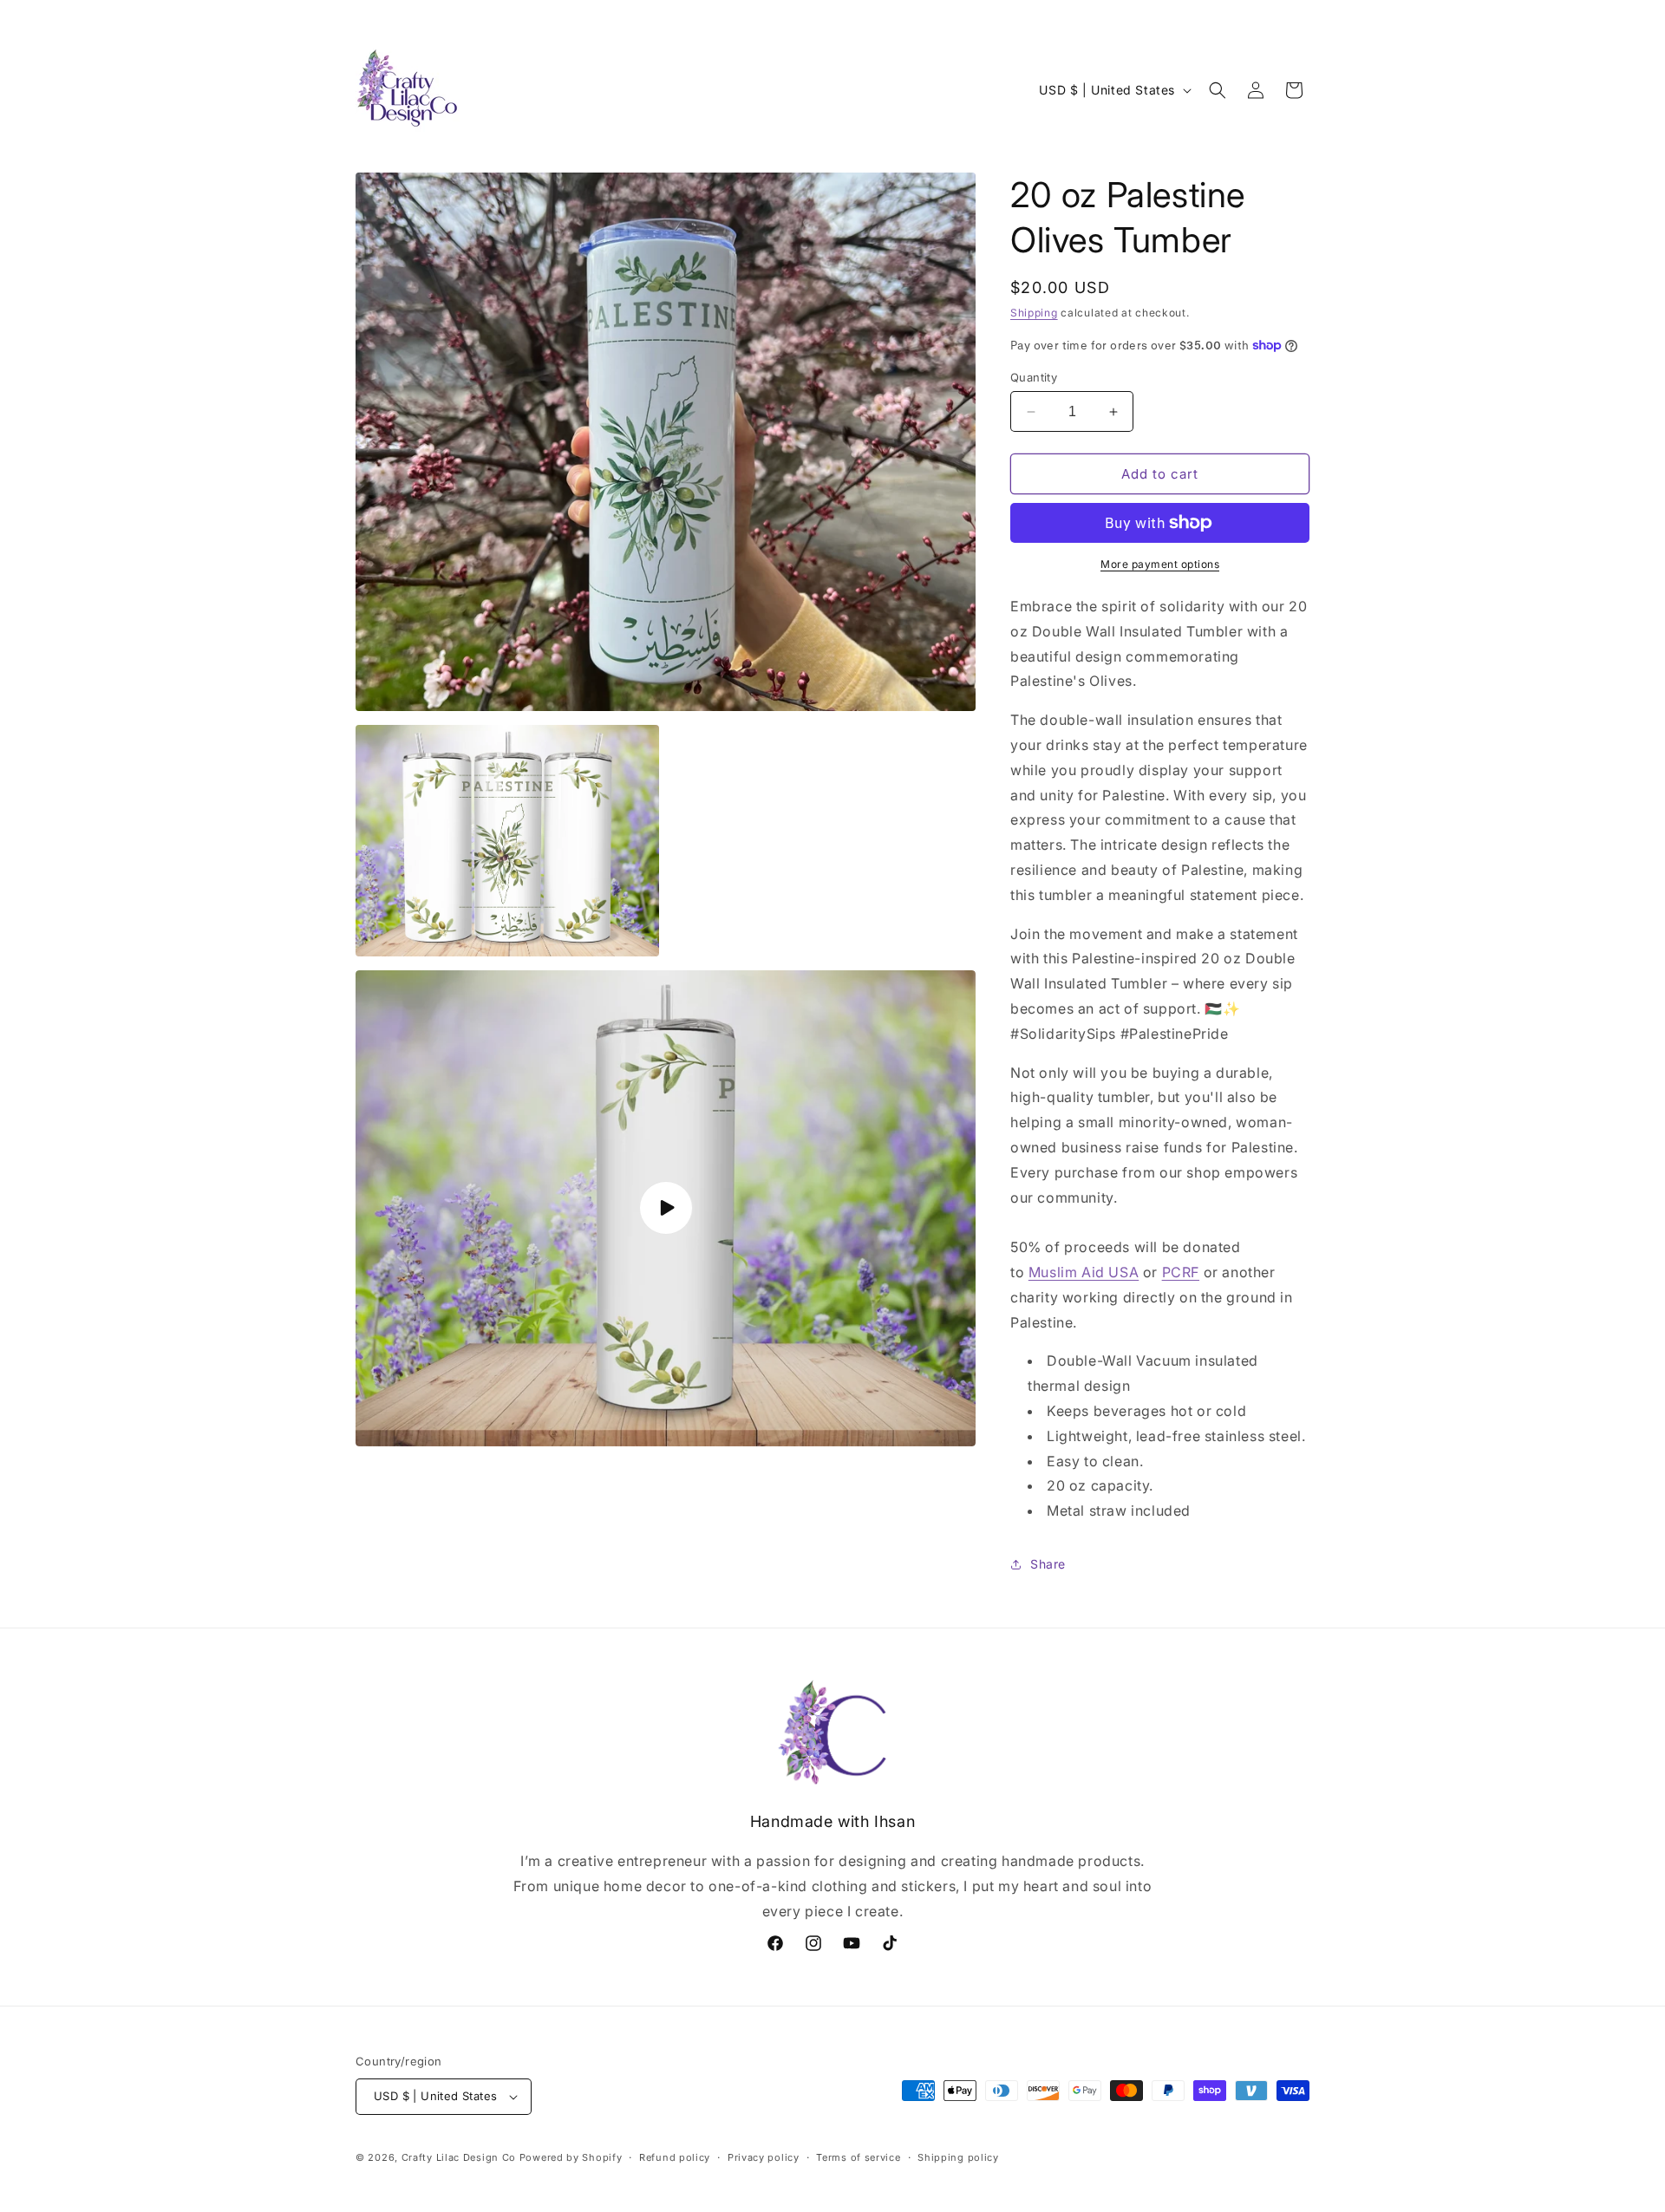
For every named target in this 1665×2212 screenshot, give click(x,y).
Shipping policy (958, 2157)
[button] (1218, 90)
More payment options (1160, 564)
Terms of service (858, 2157)
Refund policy (675, 2157)
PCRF (1181, 1272)
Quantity (1034, 377)
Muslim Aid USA (1084, 1272)
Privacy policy (764, 2157)
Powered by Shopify (571, 2157)
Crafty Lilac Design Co (459, 2157)
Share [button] (1048, 1564)
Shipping (1034, 313)
